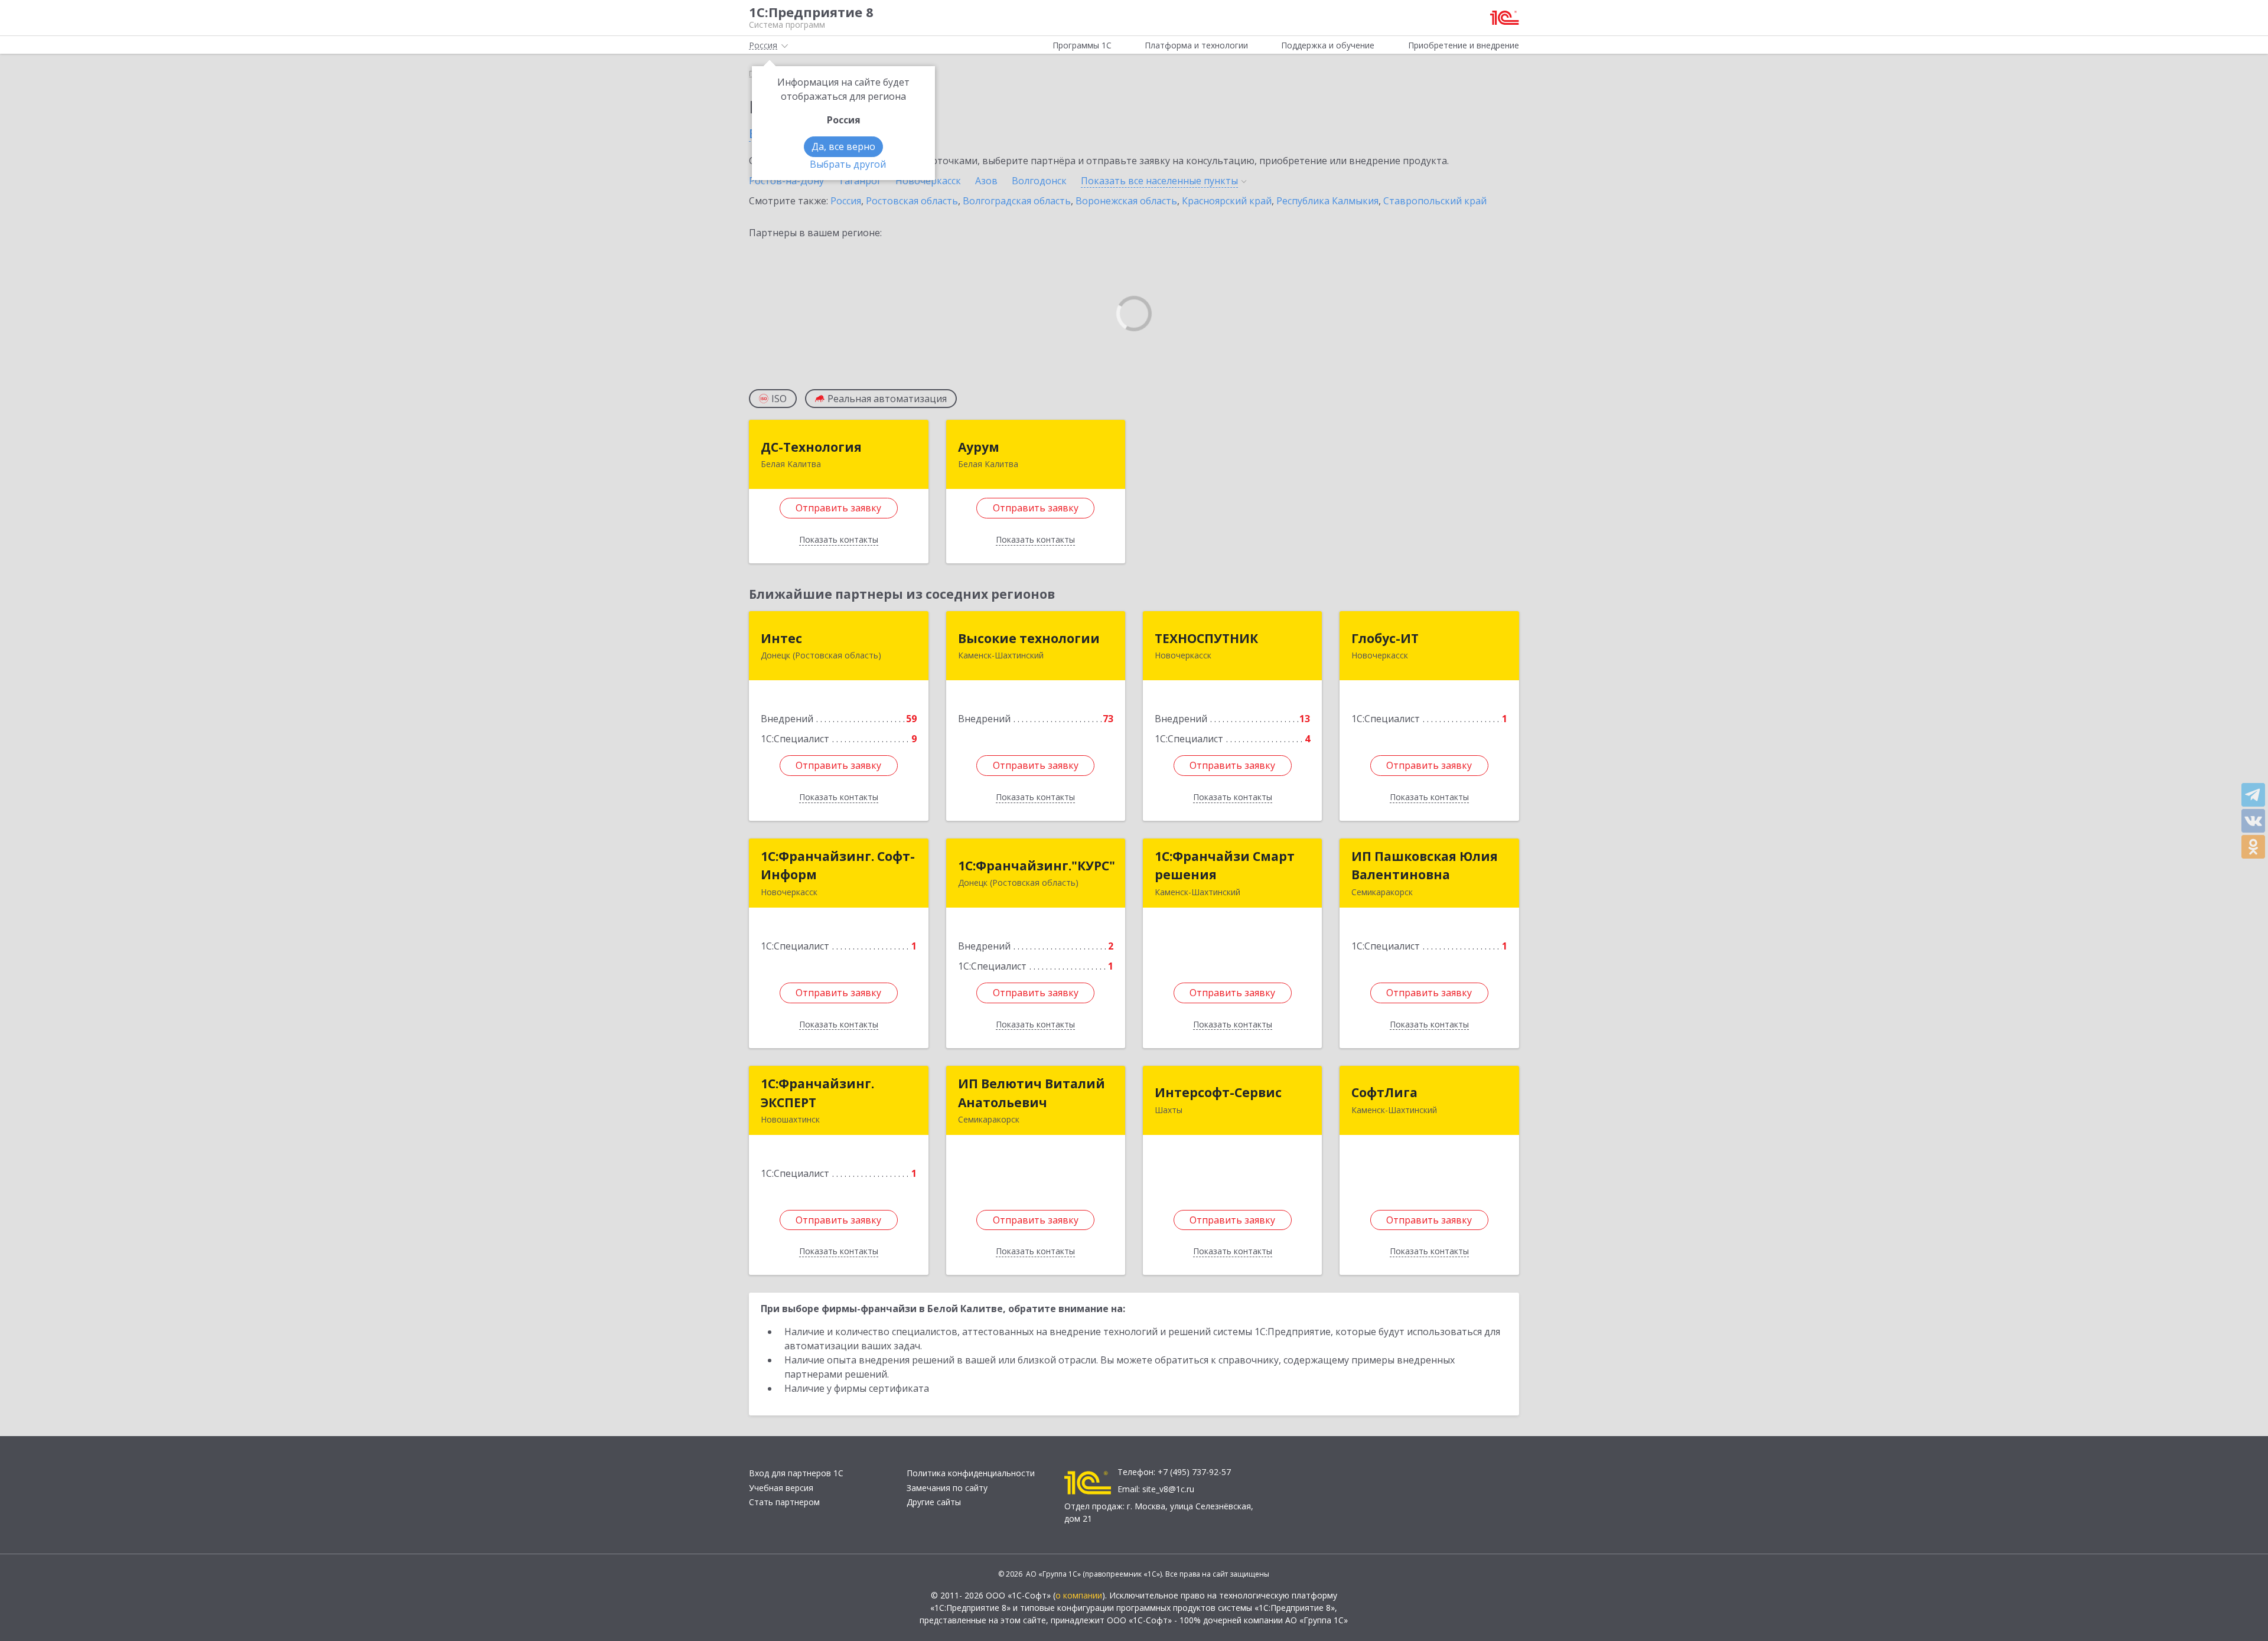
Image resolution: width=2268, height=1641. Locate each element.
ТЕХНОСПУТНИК (1206, 638)
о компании (1079, 1595)
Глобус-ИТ (1385, 638)
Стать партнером (784, 1502)
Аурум (979, 447)
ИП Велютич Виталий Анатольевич (1032, 1093)
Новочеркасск (928, 181)
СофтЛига (1384, 1092)
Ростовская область (912, 201)
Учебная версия (781, 1488)
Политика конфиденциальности (971, 1473)
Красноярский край (1227, 201)
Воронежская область (1126, 201)
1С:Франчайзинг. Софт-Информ (838, 866)
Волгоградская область (1017, 201)
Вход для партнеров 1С (796, 1473)
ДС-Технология (811, 447)
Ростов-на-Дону (786, 181)
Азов (986, 181)
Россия (846, 201)
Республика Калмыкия (1327, 201)
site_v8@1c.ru (1168, 1489)
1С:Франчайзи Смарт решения (1225, 866)
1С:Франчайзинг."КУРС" (1037, 866)
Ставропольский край (1435, 201)
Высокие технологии (1029, 638)
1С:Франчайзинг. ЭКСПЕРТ (817, 1093)
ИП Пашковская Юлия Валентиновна (1425, 866)
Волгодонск (1039, 181)
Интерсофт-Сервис (1218, 1092)
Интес (781, 638)
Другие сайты (934, 1502)
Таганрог (860, 181)
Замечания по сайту (947, 1488)
